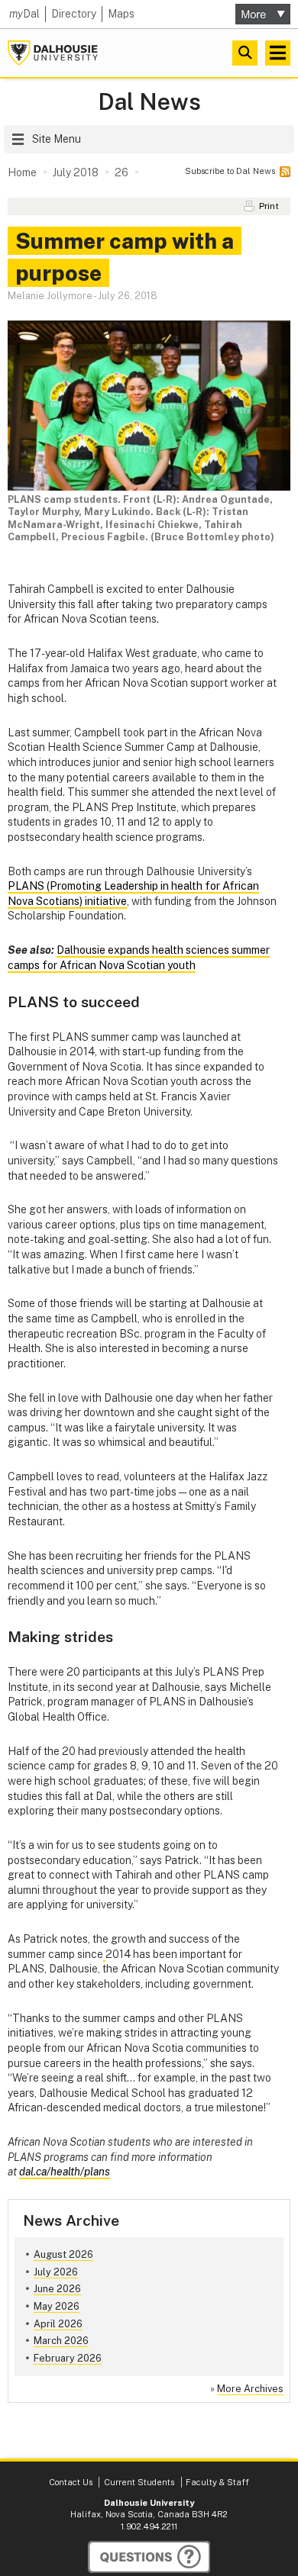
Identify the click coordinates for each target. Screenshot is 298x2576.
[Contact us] (149, 2557)
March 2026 (61, 2341)
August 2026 (63, 2254)
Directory (74, 14)
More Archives (250, 2389)
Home (22, 172)
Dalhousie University (53, 53)
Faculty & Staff (217, 2482)
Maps (121, 14)
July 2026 (56, 2272)
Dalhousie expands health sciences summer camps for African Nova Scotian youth (139, 958)
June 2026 (57, 2289)
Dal (24, 14)
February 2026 (68, 2358)
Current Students (139, 2482)
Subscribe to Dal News (230, 171)
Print (269, 206)
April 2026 (58, 2324)
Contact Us (71, 2482)
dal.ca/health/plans (65, 2172)
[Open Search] (245, 53)
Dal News (149, 102)
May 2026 (57, 2306)
